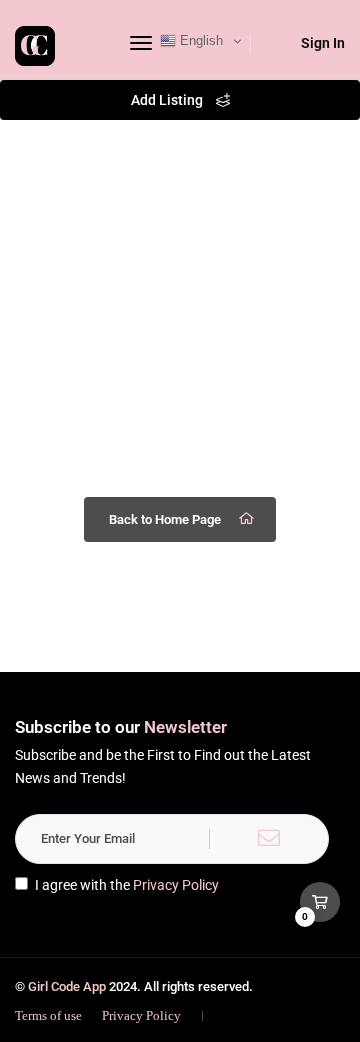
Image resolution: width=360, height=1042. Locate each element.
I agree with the (127, 885)
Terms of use (48, 1015)
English (199, 40)
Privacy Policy (176, 885)
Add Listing (168, 100)
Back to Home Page (165, 519)
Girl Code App (67, 986)
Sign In (323, 43)
